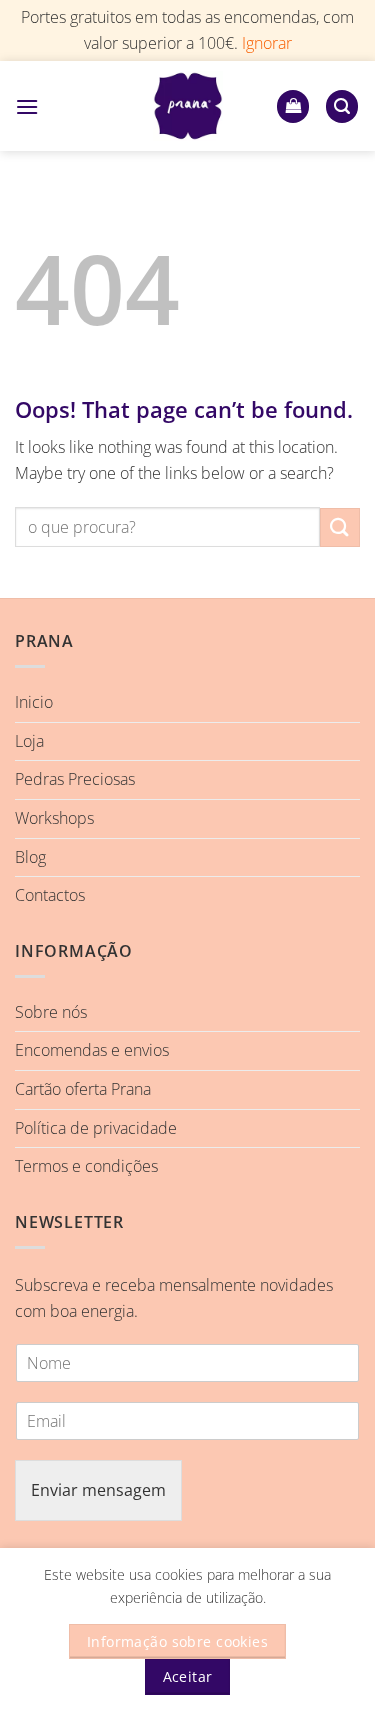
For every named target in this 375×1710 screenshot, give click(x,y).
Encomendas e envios (92, 1050)
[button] (27, 106)
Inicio (34, 702)
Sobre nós (51, 1012)
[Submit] (340, 527)
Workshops (54, 818)
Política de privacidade (96, 1128)
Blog (30, 857)
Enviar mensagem (98, 1490)
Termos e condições (86, 1166)
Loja (29, 741)
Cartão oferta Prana (83, 1089)
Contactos (50, 895)
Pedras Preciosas (75, 779)
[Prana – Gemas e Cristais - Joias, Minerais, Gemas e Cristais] (188, 106)
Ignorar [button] (267, 43)
